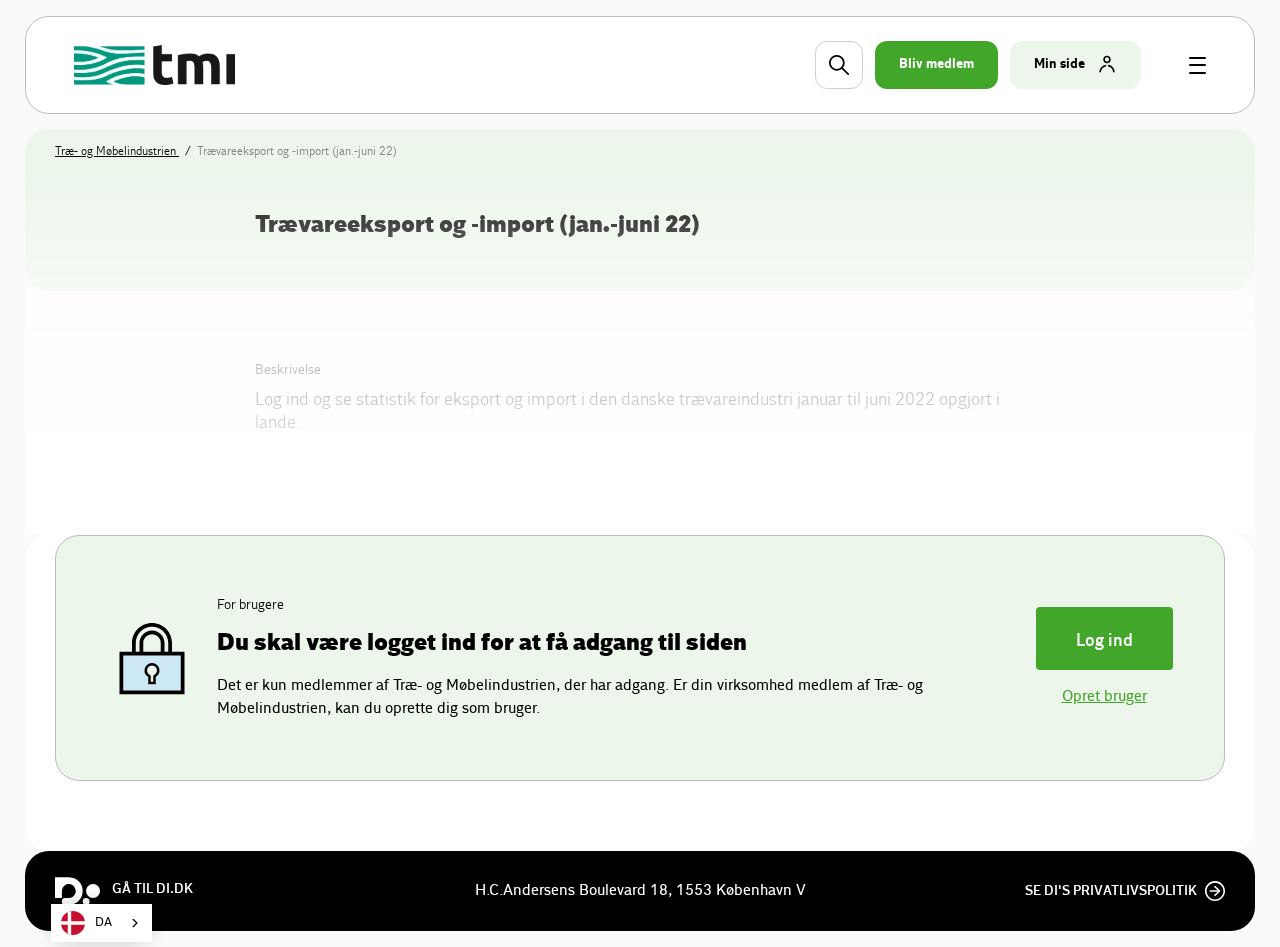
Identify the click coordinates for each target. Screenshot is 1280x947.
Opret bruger (1104, 696)
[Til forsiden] (157, 65)
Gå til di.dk (152, 889)
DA (103, 922)
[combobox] (101, 923)
